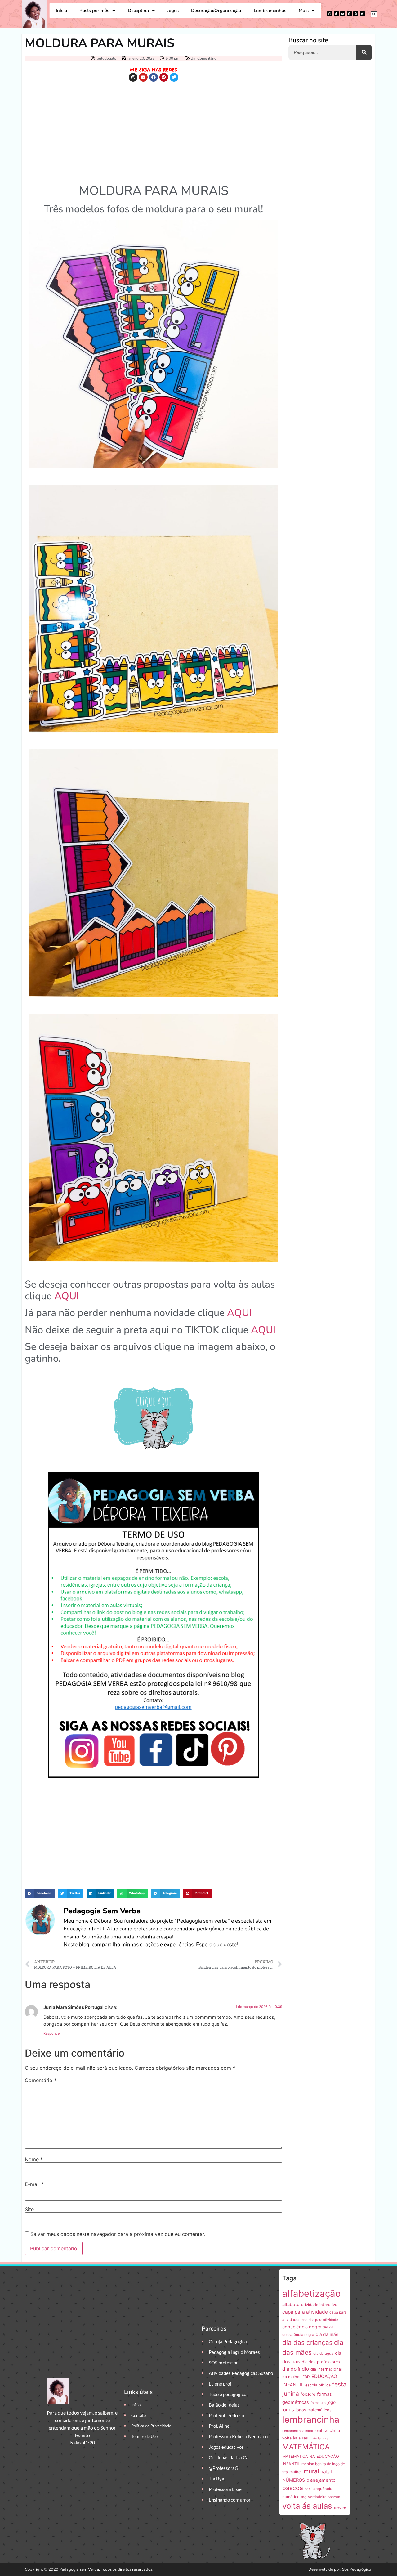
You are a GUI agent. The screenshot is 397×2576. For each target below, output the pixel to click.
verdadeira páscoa (324, 2497)
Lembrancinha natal (298, 2431)
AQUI (67, 1296)
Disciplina (138, 11)
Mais (304, 11)
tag (304, 2497)
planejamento (321, 2480)
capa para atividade (305, 2312)
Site (29, 2209)
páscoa (293, 2488)
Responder (52, 2033)
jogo (331, 2402)
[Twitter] (362, 14)
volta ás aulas (307, 2506)
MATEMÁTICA (306, 2447)
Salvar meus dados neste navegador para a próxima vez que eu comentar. (118, 2234)
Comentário (41, 2080)
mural (311, 2471)
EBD (306, 2377)
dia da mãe (327, 2334)
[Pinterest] (356, 14)
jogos (288, 2410)
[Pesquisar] (364, 52)
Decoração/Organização (216, 11)
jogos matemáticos (314, 2410)
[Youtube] (343, 14)
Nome (34, 2159)
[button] (374, 14)
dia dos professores (321, 2362)
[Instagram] (330, 14)
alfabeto (291, 2305)
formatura (318, 2403)
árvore (339, 2507)
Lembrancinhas (270, 11)
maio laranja (319, 2438)
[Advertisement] (154, 131)
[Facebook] (349, 14)
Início (61, 11)
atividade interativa (319, 2305)
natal (326, 2472)
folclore (308, 2394)
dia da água (323, 2353)
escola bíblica (318, 2385)
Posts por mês (94, 11)
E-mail (34, 2184)
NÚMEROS (294, 2480)
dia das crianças (307, 2343)
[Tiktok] (336, 14)
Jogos (173, 11)
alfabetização (312, 2294)
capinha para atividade (320, 2320)
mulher (296, 2472)
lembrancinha (311, 2419)
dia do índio (296, 2369)
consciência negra (302, 2327)
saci (308, 2489)
